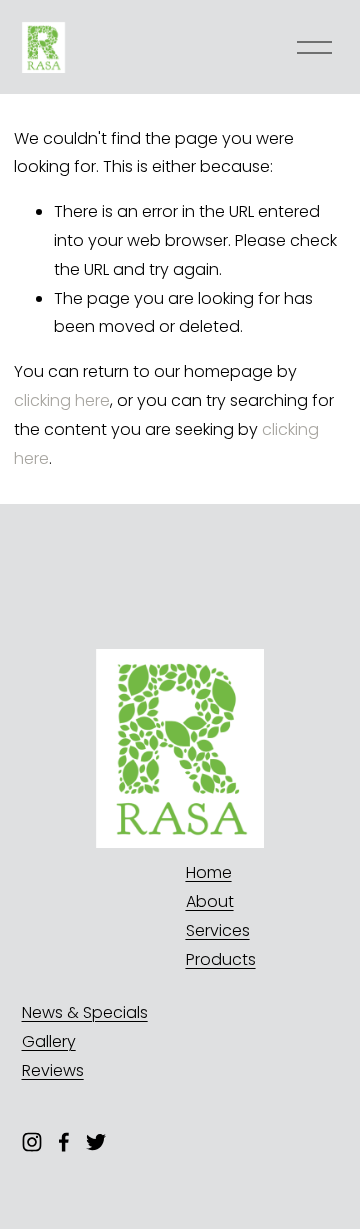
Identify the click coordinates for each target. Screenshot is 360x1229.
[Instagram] (32, 1142)
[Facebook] (64, 1142)
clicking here (62, 400)
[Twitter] (96, 1142)
